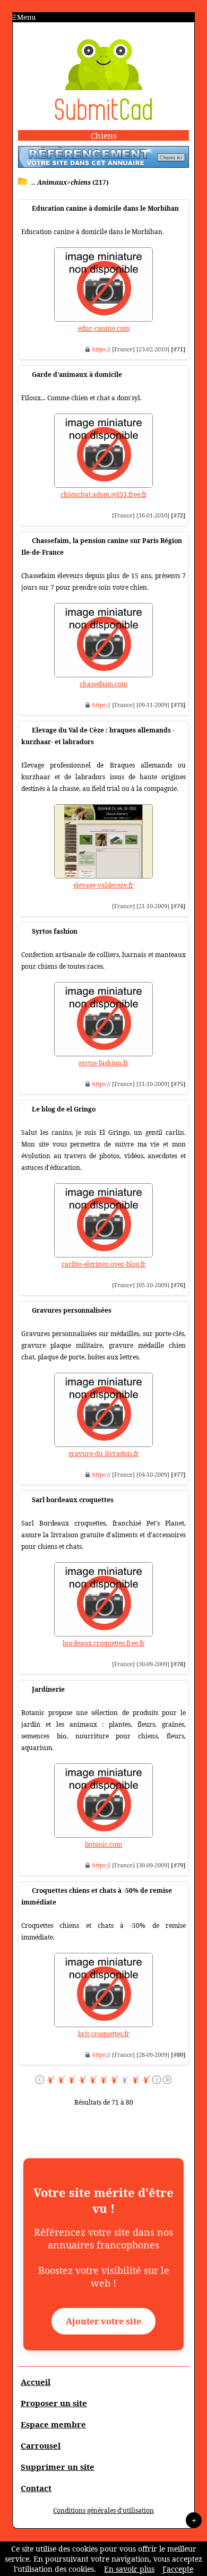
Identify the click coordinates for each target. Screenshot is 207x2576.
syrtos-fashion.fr (103, 1063)
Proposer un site (54, 2403)
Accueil (36, 2382)
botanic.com (103, 1844)
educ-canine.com (104, 328)
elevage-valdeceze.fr (103, 885)
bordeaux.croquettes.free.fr (104, 1643)
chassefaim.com (103, 684)
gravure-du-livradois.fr (104, 1454)
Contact (36, 2488)
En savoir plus (129, 2569)
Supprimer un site (58, 2467)
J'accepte (178, 2569)
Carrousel (41, 2445)
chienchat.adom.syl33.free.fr (104, 494)
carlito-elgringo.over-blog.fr (104, 1264)
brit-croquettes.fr (104, 2034)
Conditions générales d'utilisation (103, 2510)
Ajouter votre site (103, 2321)
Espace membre (53, 2424)
